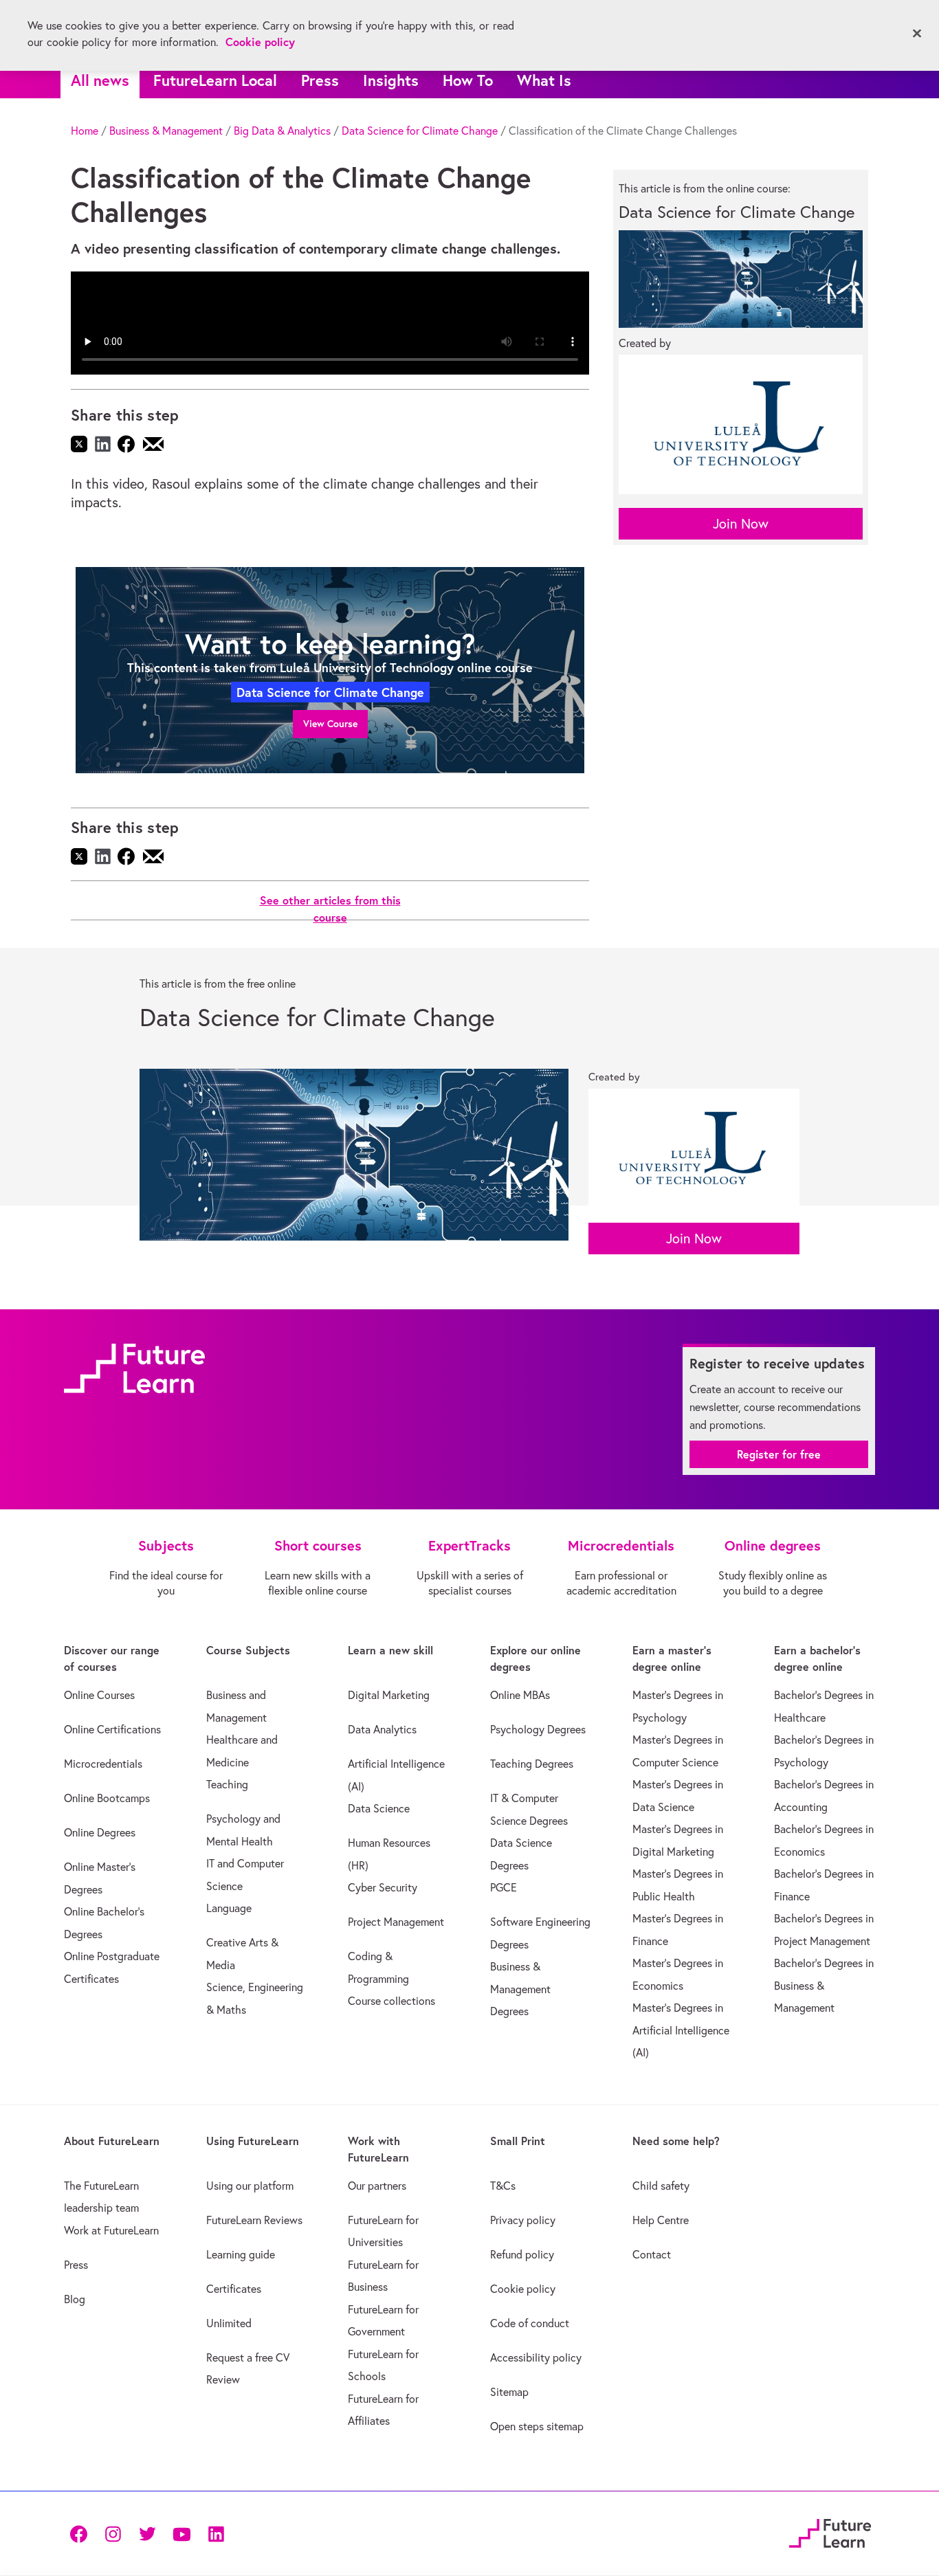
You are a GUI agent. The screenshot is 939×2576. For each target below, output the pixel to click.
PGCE (504, 1887)
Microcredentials (103, 1764)
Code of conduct (530, 2323)
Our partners (377, 2186)
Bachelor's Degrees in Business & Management (824, 1985)
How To (468, 80)
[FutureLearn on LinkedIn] (216, 2533)
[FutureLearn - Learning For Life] (830, 2531)
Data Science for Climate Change (420, 131)
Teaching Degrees (532, 1764)
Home (85, 131)
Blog (75, 2299)
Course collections (391, 2001)
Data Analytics (382, 1729)
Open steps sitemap (537, 2426)
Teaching (227, 1784)
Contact (652, 2254)
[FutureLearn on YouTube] (181, 2533)
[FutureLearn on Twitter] (147, 2533)
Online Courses (99, 1695)
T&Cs (503, 2186)
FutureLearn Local (215, 80)
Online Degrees (100, 1832)
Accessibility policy (536, 2357)
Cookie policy (523, 2289)
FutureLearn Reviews (254, 2220)
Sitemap (509, 2392)
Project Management (396, 1922)
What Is (544, 80)
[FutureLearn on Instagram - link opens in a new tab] (113, 2533)
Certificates (234, 2289)
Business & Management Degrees (520, 1989)
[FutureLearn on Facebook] (82, 2533)
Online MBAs (520, 1695)
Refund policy (522, 2254)
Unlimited (229, 2323)
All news (100, 80)
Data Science (379, 1808)
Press (320, 80)
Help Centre (661, 2220)
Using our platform (250, 2186)
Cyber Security (383, 1887)
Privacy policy (523, 2220)
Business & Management (166, 131)
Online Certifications (112, 1729)
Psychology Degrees (538, 1729)
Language (229, 1908)
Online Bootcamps (107, 1798)
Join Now (741, 523)
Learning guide (241, 2254)
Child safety (661, 2186)
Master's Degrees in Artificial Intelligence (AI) (681, 2030)
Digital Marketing (389, 1695)
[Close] (917, 34)
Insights (391, 80)
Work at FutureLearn (111, 2230)
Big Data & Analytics (282, 131)
